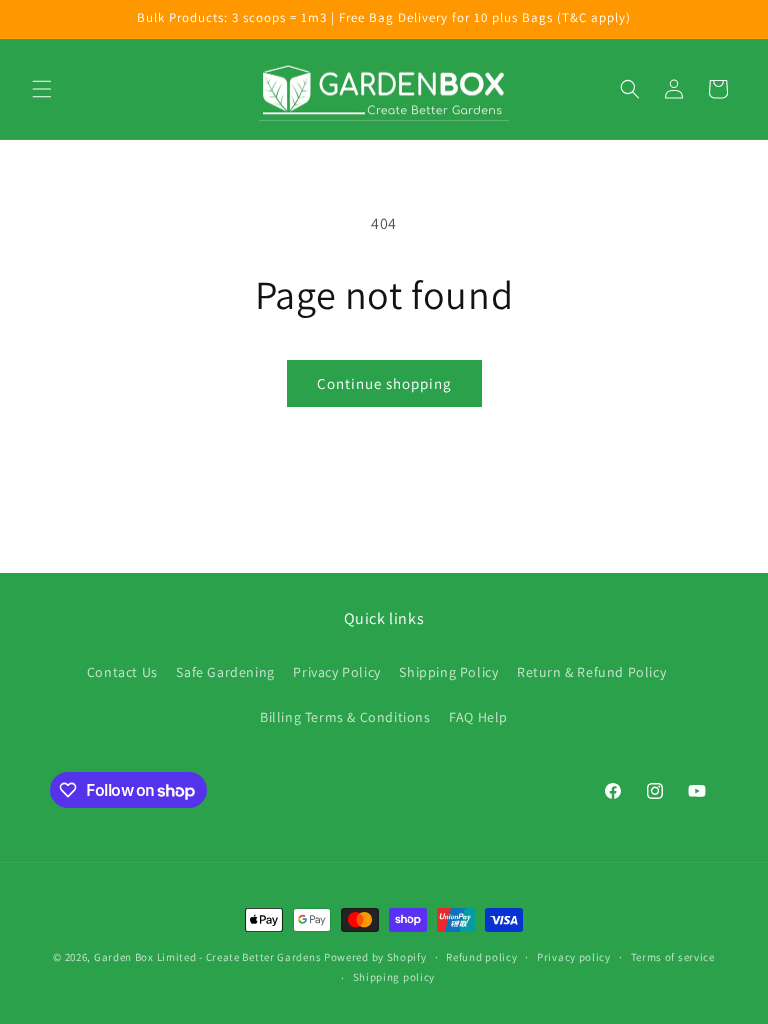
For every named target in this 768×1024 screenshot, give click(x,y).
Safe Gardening (225, 672)
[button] (42, 89)
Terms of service (673, 957)
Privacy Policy (336, 672)
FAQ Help (478, 717)
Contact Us (122, 672)
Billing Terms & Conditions (345, 717)
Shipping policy (394, 977)
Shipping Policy (448, 672)
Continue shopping (384, 383)
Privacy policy (574, 957)
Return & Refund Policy (591, 672)
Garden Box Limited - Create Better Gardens (207, 957)
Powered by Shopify (375, 957)
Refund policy (481, 957)
